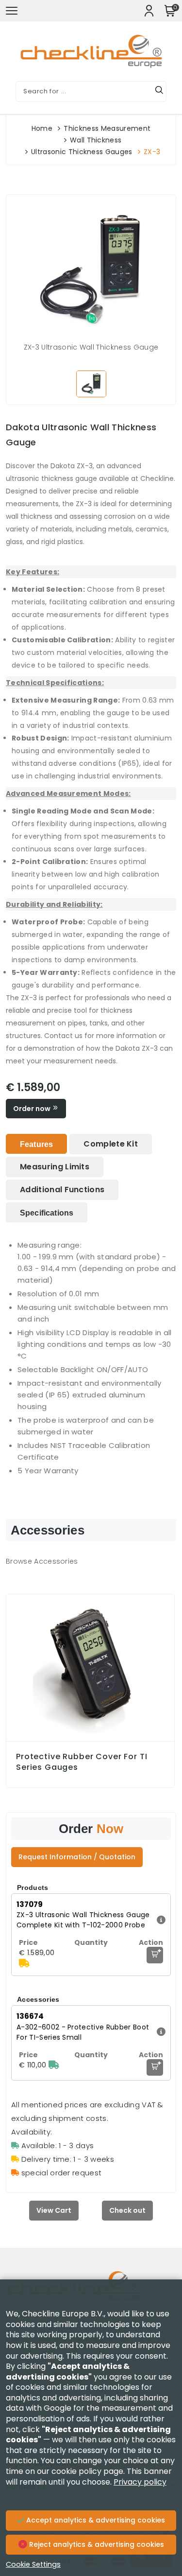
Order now (33, 1109)
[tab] (36, 1144)
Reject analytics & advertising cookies (96, 2544)
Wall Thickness (96, 140)
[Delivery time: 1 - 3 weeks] (24, 1963)
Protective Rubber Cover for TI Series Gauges (82, 1762)
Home (42, 128)
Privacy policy (140, 2482)
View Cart (54, 2210)
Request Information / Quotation (77, 1857)
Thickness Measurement (107, 128)
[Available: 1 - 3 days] (54, 2065)
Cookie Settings (33, 2564)
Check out (127, 2210)
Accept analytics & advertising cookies (95, 2520)
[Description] (160, 1920)
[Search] (159, 91)
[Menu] (12, 11)
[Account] (149, 11)
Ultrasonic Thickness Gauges (82, 152)
